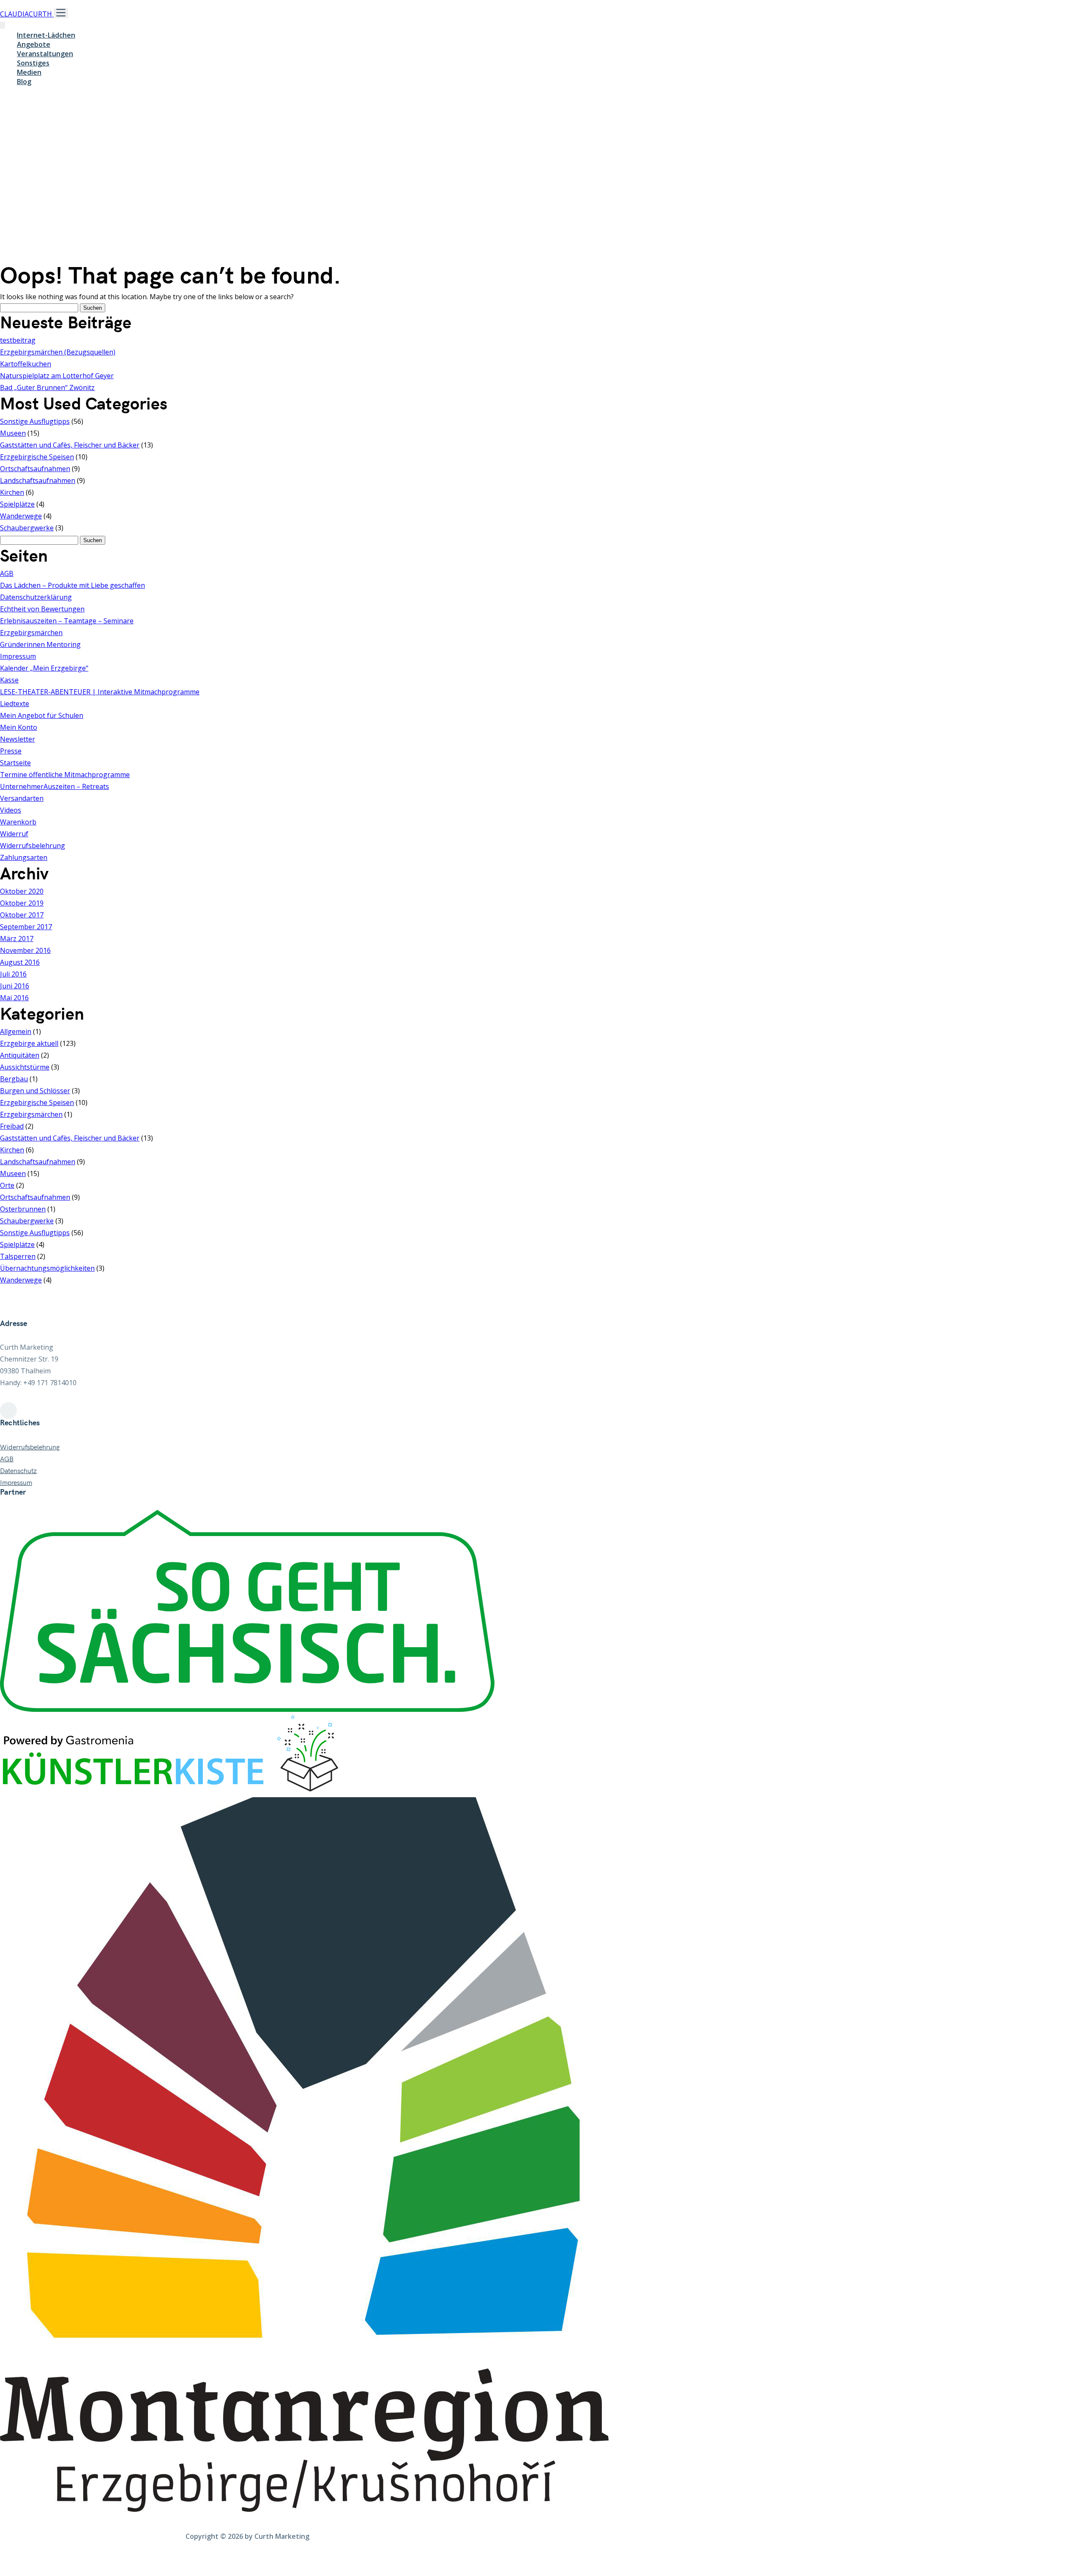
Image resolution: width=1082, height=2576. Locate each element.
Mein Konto (19, 727)
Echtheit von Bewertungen (42, 609)
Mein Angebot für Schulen (42, 715)
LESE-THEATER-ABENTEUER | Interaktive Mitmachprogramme (100, 692)
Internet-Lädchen (46, 35)
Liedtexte (15, 704)
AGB (7, 573)
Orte (7, 1185)
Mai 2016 (14, 998)
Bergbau (14, 1079)
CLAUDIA (26, 14)
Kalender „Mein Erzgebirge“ (44, 668)
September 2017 (26, 927)
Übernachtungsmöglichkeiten (47, 1268)
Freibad (12, 1126)
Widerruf (14, 834)
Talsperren (18, 1256)
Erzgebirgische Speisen (37, 457)
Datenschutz (18, 1471)
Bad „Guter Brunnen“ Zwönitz (47, 387)
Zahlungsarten (24, 857)
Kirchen (12, 492)
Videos (11, 810)
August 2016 (20, 962)
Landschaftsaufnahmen (38, 480)
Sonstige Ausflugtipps (35, 421)
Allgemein (16, 1031)
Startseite (15, 763)
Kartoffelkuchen (26, 364)
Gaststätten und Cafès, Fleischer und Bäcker (70, 445)
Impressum (18, 656)
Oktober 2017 (22, 915)
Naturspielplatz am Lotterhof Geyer (57, 376)
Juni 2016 (15, 986)
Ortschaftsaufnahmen (35, 469)
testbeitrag (18, 340)
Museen (13, 433)
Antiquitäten (20, 1055)
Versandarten (22, 798)
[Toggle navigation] (61, 13)
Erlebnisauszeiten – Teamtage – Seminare (67, 621)
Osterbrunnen (23, 1209)
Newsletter (18, 739)
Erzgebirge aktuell (29, 1043)
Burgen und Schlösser (35, 1091)
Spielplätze (17, 504)
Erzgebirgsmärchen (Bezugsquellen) (58, 352)
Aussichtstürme (25, 1067)
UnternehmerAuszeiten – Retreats (55, 786)
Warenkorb (18, 822)
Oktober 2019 (22, 903)
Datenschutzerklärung (36, 597)
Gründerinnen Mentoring (40, 644)
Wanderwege (21, 516)
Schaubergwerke (27, 528)
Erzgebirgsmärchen (31, 633)
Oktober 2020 (22, 891)
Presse (11, 751)
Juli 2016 (13, 974)
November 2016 (25, 950)
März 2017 (17, 939)
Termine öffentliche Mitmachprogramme (65, 775)
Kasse (9, 680)
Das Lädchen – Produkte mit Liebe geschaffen (72, 585)
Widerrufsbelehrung (33, 846)
